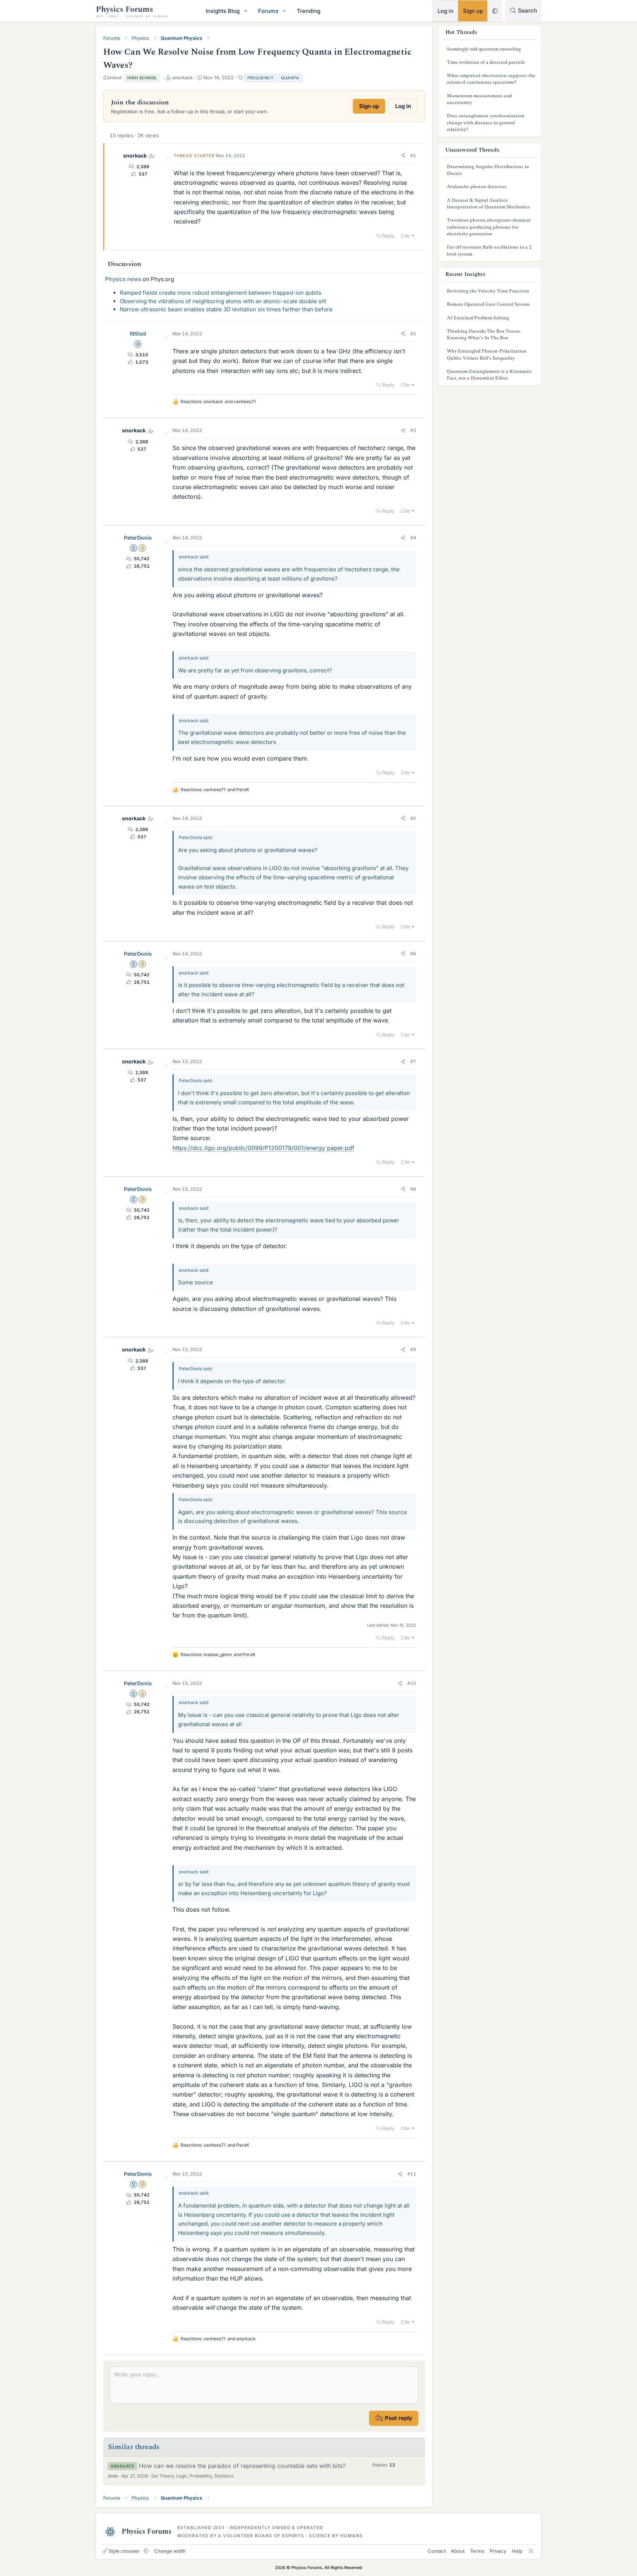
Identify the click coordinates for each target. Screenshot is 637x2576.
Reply (388, 236)
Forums (268, 11)
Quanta (290, 78)
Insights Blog (223, 11)
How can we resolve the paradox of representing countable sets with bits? (242, 2466)
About (458, 2551)
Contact (437, 2551)
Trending (309, 11)
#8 (413, 1189)
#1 (413, 155)
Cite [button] (405, 236)
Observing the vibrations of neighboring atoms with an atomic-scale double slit (223, 301)
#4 (413, 538)
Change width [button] (170, 2551)
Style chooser (124, 2551)
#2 (413, 334)
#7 (413, 1061)
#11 (412, 2174)
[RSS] (531, 2551)
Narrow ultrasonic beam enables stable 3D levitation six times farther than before (226, 309)
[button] (246, 11)
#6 (413, 954)
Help (517, 2551)
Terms (477, 2551)
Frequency (261, 78)
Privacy (498, 2551)
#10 (412, 1683)
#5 (413, 818)
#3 (413, 430)
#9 (413, 1349)
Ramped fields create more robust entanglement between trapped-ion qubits (221, 293)
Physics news (123, 279)
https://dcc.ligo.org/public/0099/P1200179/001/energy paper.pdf (263, 1148)
